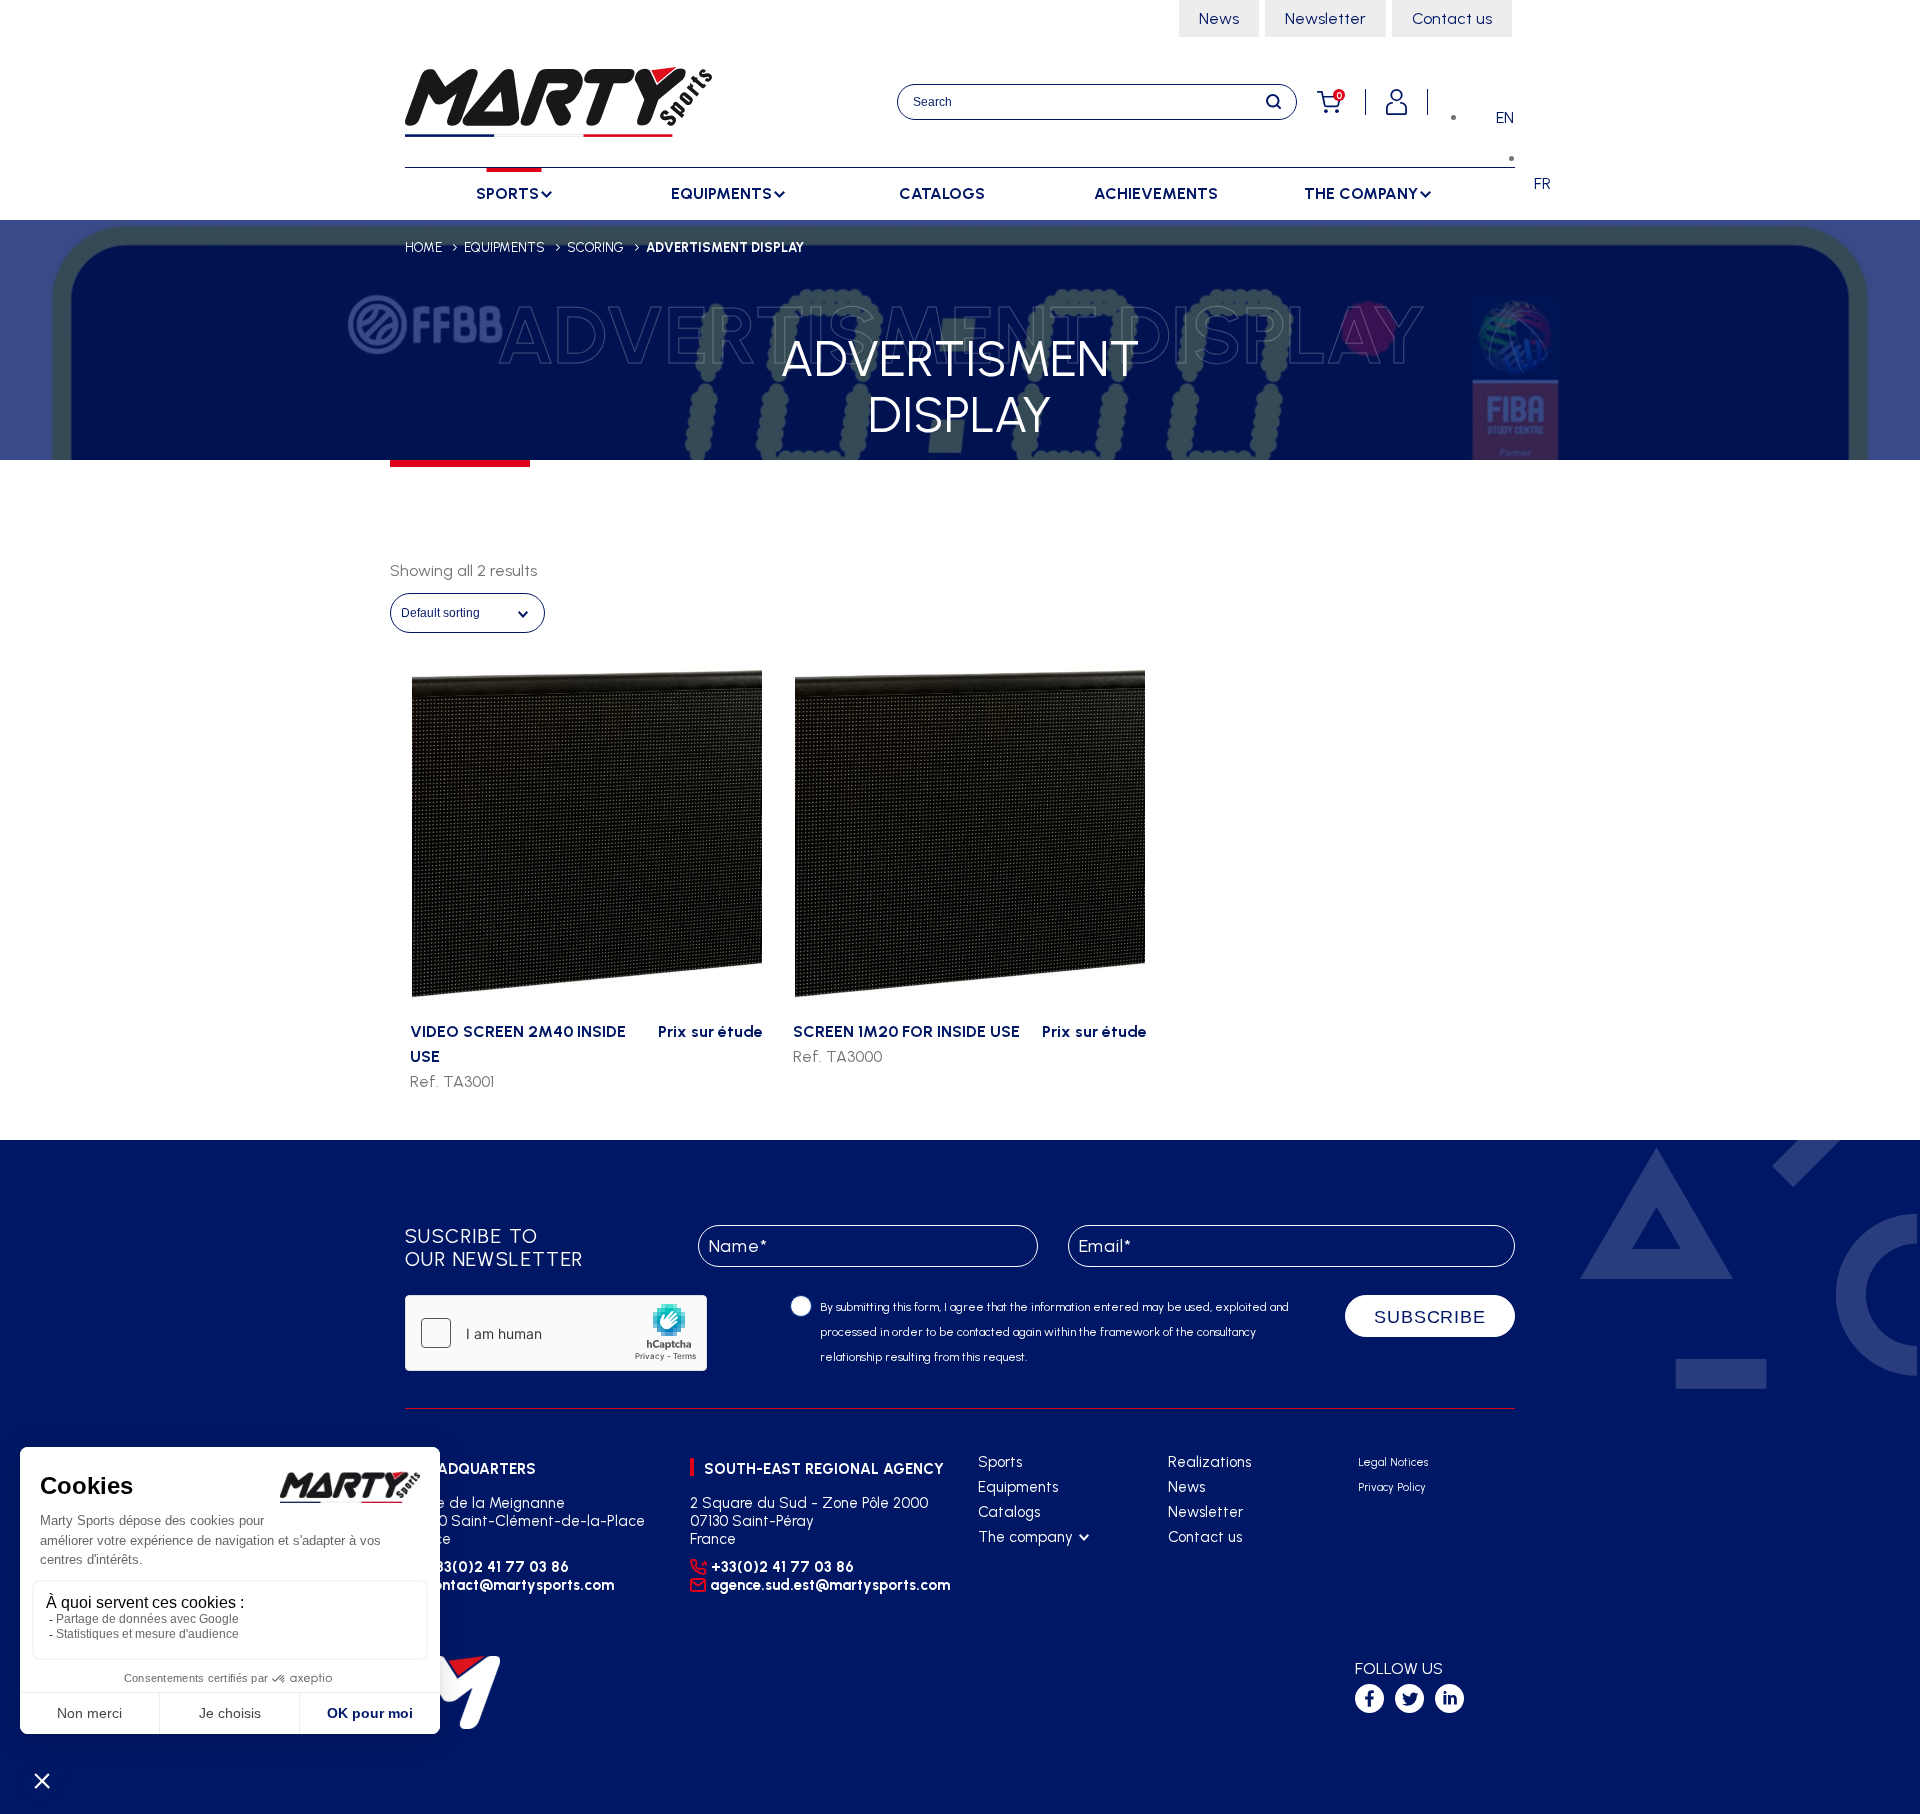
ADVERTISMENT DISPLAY (725, 247)
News (1219, 18)
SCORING (595, 247)
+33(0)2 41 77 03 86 (497, 1567)
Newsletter (1325, 18)
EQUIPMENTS (504, 247)
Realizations (1209, 1462)
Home (423, 247)
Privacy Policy (1392, 1487)
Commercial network (1046, 1587)
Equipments (1018, 1487)
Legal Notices (1393, 1462)
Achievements (1156, 193)
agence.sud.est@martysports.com (827, 1585)
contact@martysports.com (519, 1585)
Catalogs (942, 193)
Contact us (1452, 18)
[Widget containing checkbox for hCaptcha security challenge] (556, 1333)
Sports (1000, 1462)
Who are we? (1022, 1562)
